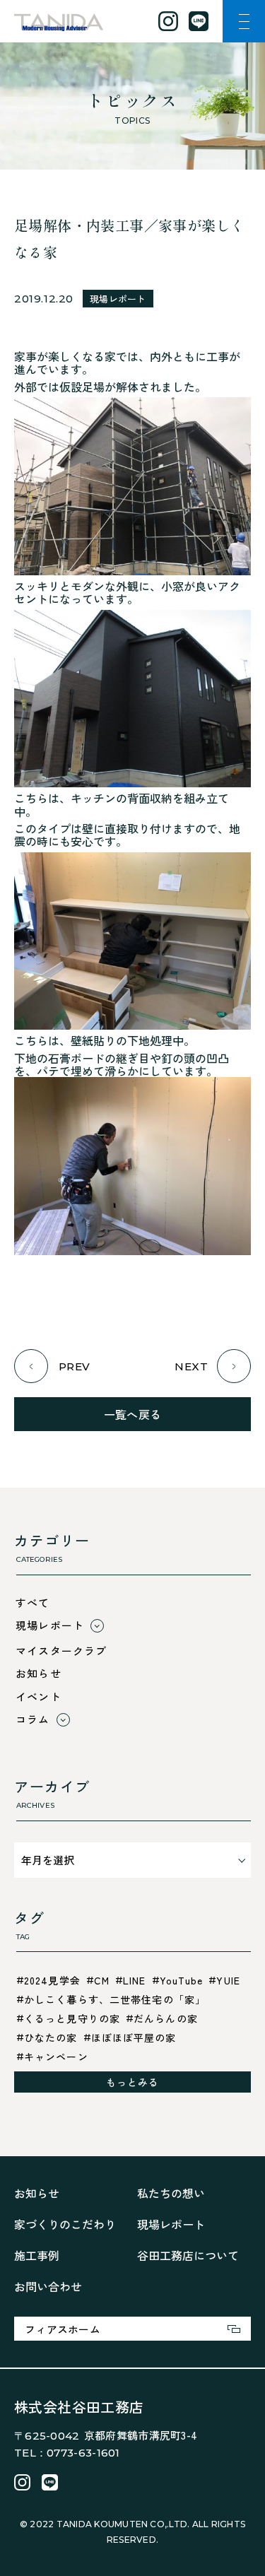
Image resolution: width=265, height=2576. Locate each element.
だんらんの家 (166, 2018)
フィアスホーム (63, 2329)
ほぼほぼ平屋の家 (134, 2037)
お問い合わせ (48, 2286)
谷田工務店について (188, 2255)
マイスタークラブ (61, 1651)
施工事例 (37, 2255)
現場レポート (118, 299)
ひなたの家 (51, 2037)
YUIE (228, 1980)
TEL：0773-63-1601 (67, 2453)
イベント (39, 1696)
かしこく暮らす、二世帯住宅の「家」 (115, 1999)
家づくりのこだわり (65, 2224)
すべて (33, 1602)
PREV (75, 1366)
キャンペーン (56, 2057)
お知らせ (39, 1673)
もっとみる (133, 2082)
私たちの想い (171, 2193)
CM (102, 1980)
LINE (134, 1980)
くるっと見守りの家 (72, 2018)
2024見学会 (52, 1980)
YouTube (182, 1980)
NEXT (191, 1366)
